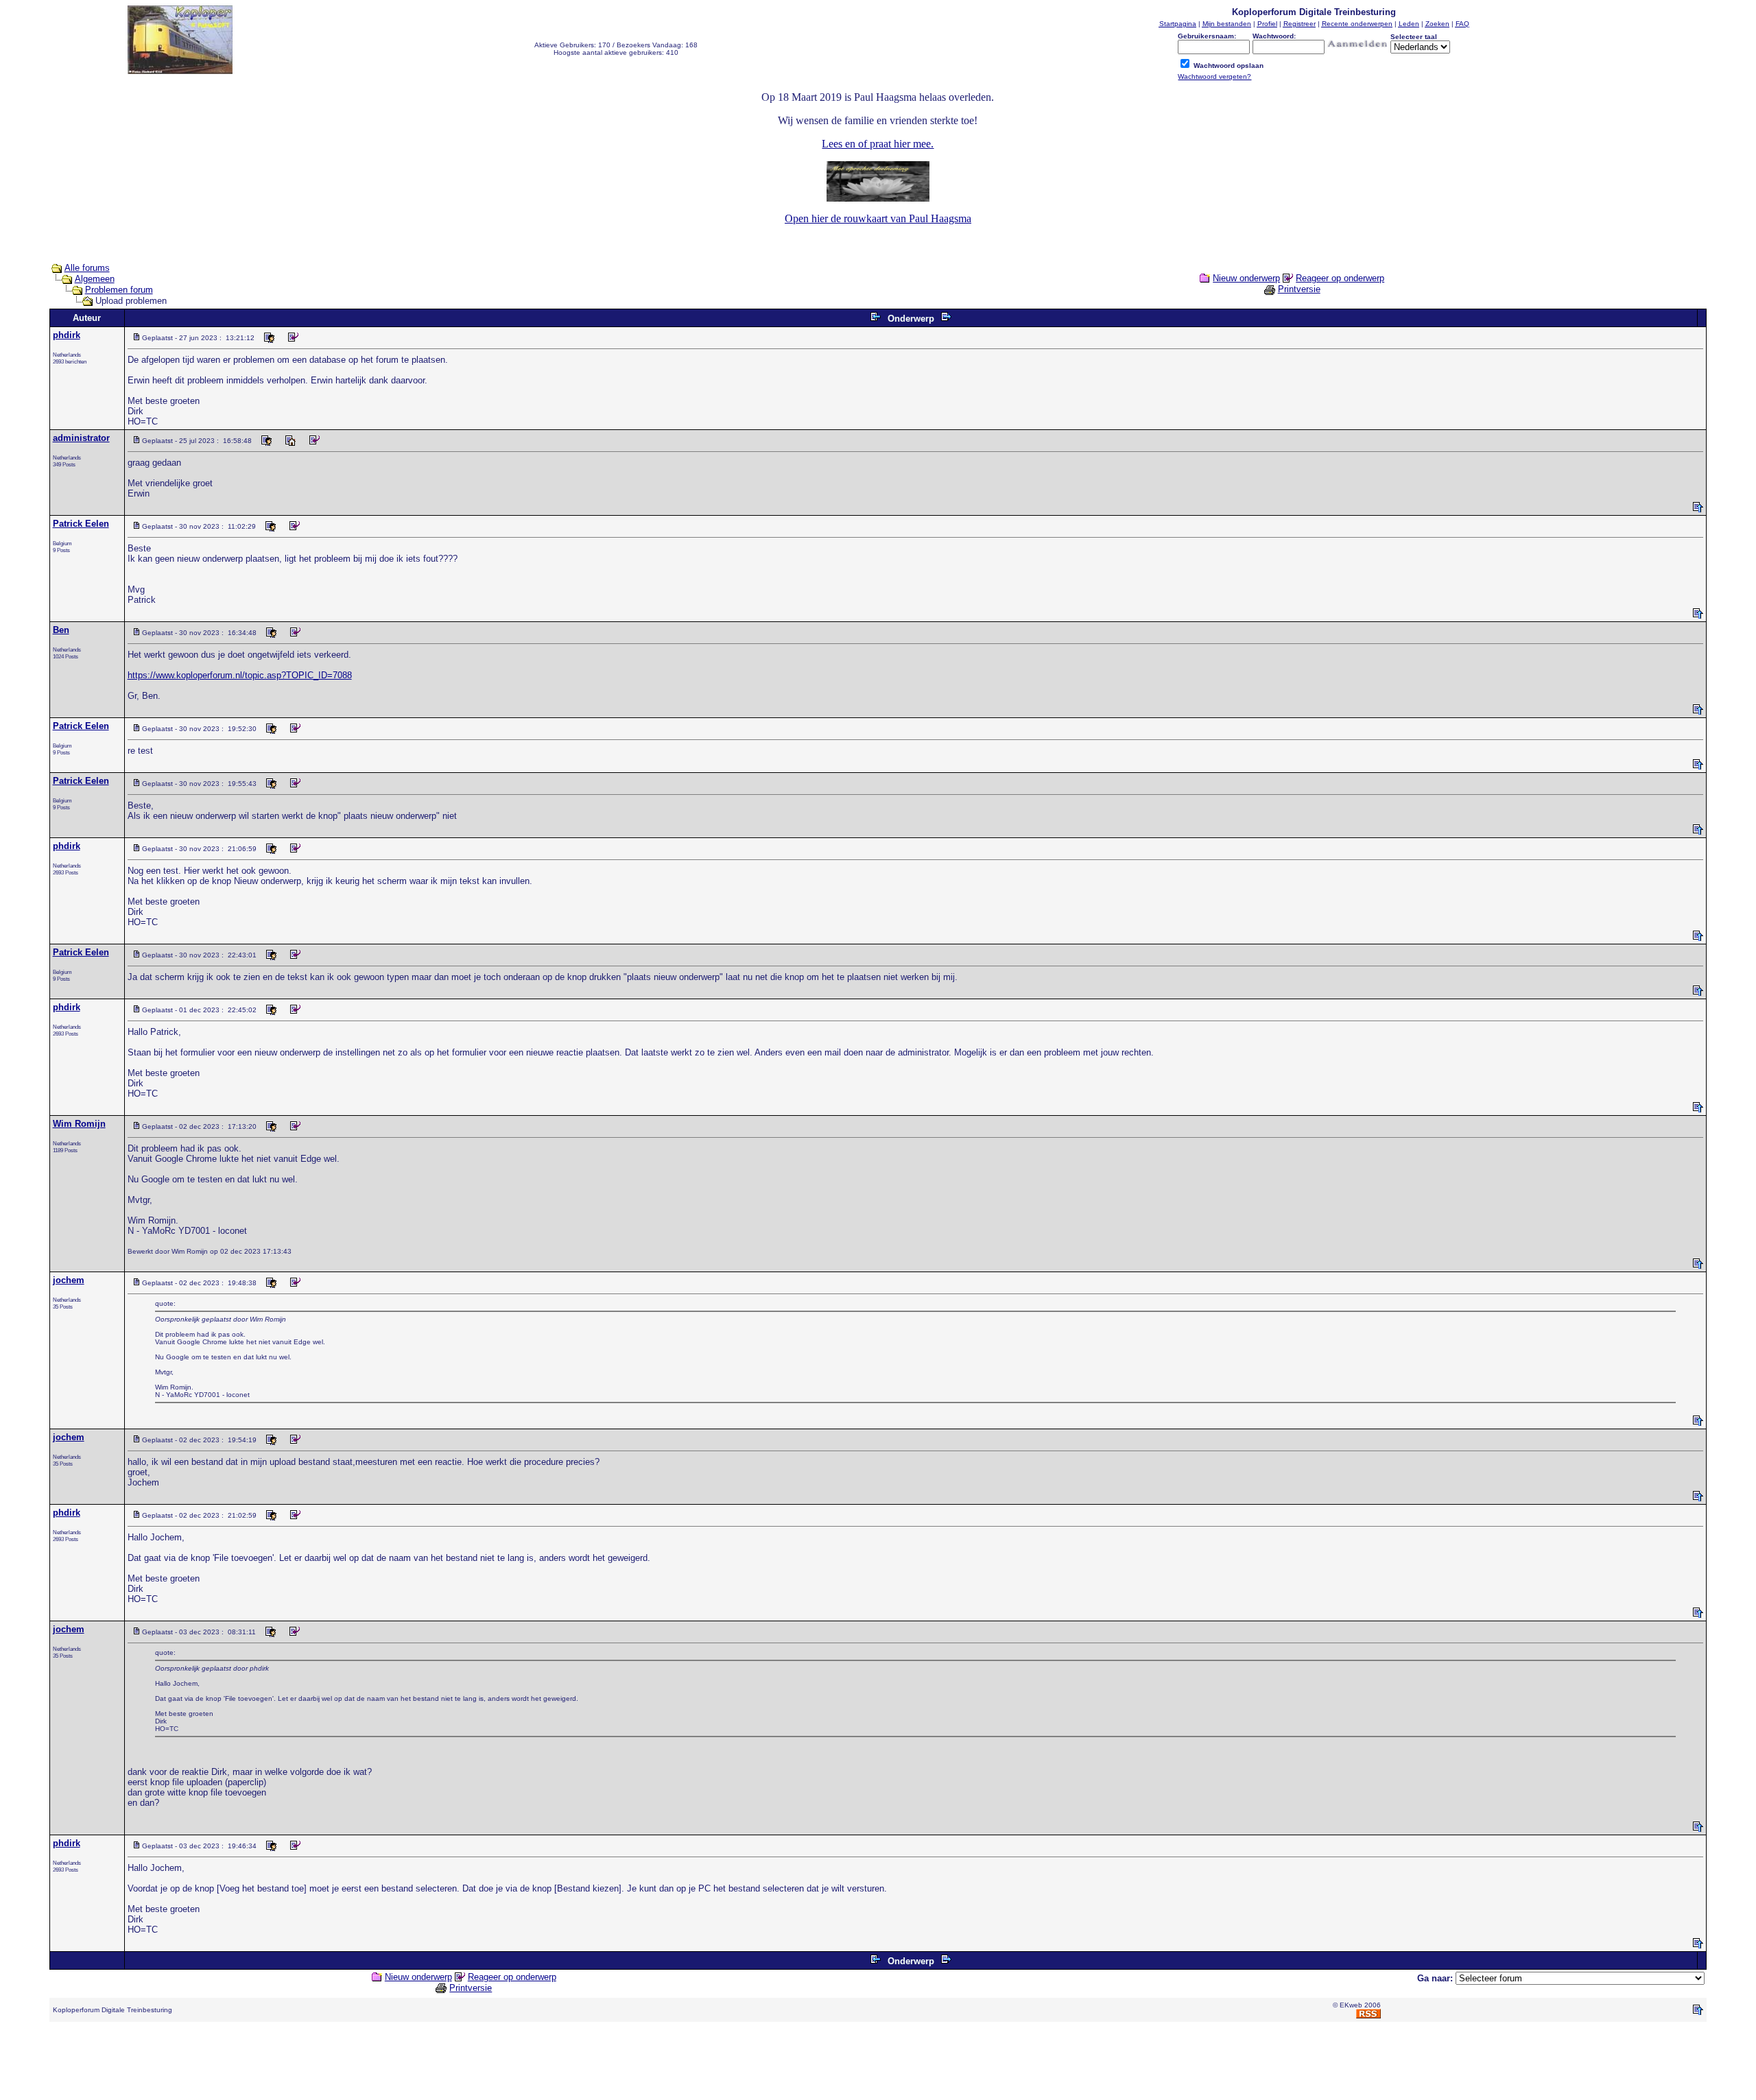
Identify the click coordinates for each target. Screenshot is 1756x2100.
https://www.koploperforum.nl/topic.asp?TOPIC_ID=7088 (240, 675)
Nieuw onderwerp (1246, 278)
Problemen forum (119, 290)
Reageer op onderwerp (1340, 278)
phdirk (67, 335)
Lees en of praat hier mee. (878, 144)
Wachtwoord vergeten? (1214, 76)
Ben (61, 630)
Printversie (1299, 289)
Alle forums (87, 268)
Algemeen (95, 279)
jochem (69, 1280)
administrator (81, 438)
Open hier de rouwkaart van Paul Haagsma (878, 218)
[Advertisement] (878, 2064)
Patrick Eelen (81, 524)
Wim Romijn (79, 1124)
